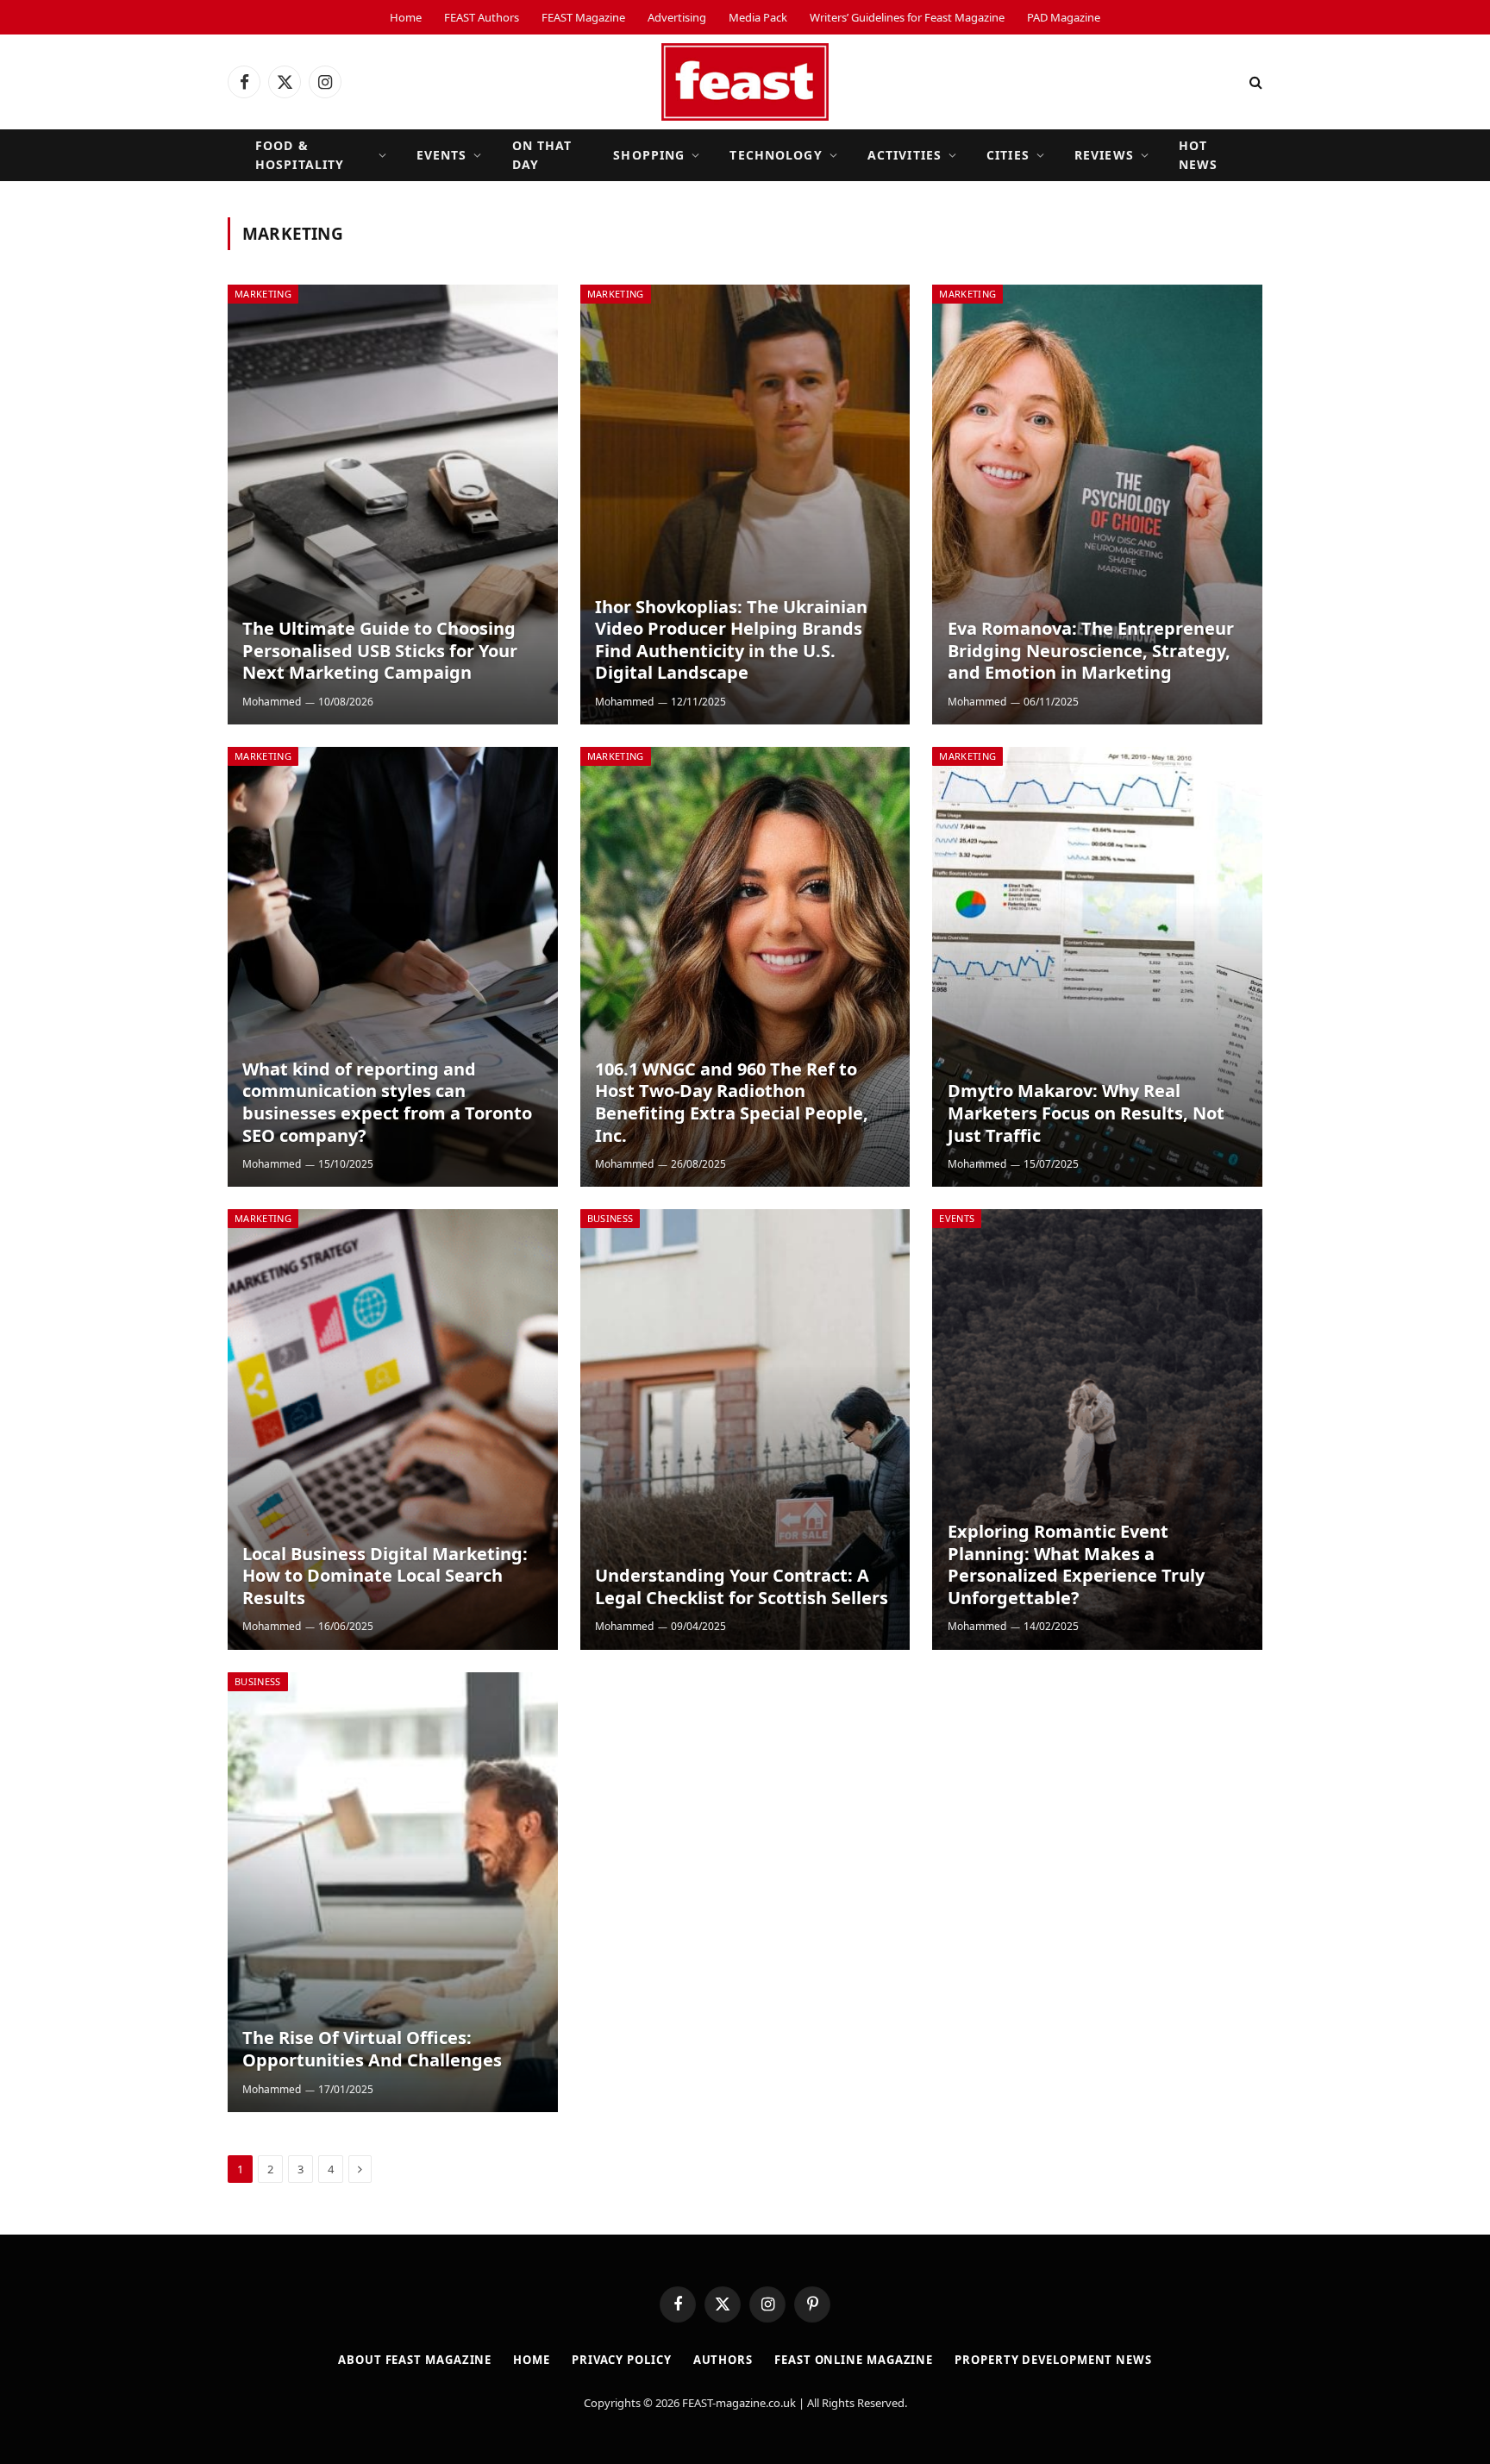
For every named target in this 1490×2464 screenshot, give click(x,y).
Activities (905, 155)
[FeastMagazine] (745, 82)
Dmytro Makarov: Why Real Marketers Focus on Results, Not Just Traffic (1086, 1113)
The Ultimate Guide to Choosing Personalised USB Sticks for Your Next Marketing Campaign (380, 651)
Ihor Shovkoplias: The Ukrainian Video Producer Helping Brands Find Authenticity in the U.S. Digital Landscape (731, 640)
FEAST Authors (482, 17)
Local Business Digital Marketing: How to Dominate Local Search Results (385, 1576)
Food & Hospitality (300, 155)
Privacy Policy (622, 2360)
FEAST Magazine (583, 17)
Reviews (1104, 155)
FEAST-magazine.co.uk (739, 2403)
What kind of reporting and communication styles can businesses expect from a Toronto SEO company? (387, 1102)
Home (406, 17)
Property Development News (1053, 2360)
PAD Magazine (1064, 17)
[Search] (1254, 82)
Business (610, 1218)
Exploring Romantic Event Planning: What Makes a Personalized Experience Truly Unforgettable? (1076, 1564)
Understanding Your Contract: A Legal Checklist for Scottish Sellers (742, 1586)
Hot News (1198, 155)
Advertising (677, 17)
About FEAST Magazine (415, 2360)
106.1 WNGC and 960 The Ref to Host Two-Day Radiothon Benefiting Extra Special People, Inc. (732, 1102)
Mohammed (272, 702)
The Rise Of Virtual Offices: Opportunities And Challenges (372, 2049)
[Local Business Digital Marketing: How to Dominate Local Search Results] (393, 1429)
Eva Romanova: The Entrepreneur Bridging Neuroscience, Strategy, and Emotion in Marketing (1091, 651)
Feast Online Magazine (854, 2360)
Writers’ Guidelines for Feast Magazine (907, 17)
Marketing (263, 294)
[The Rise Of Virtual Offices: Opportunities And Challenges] (393, 1892)
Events (442, 155)
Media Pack (758, 17)
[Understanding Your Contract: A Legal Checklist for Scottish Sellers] (745, 1429)
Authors (723, 2360)
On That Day (542, 155)
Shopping (649, 155)
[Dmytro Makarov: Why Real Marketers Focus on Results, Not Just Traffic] (1097, 967)
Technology (776, 155)
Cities (1008, 155)
